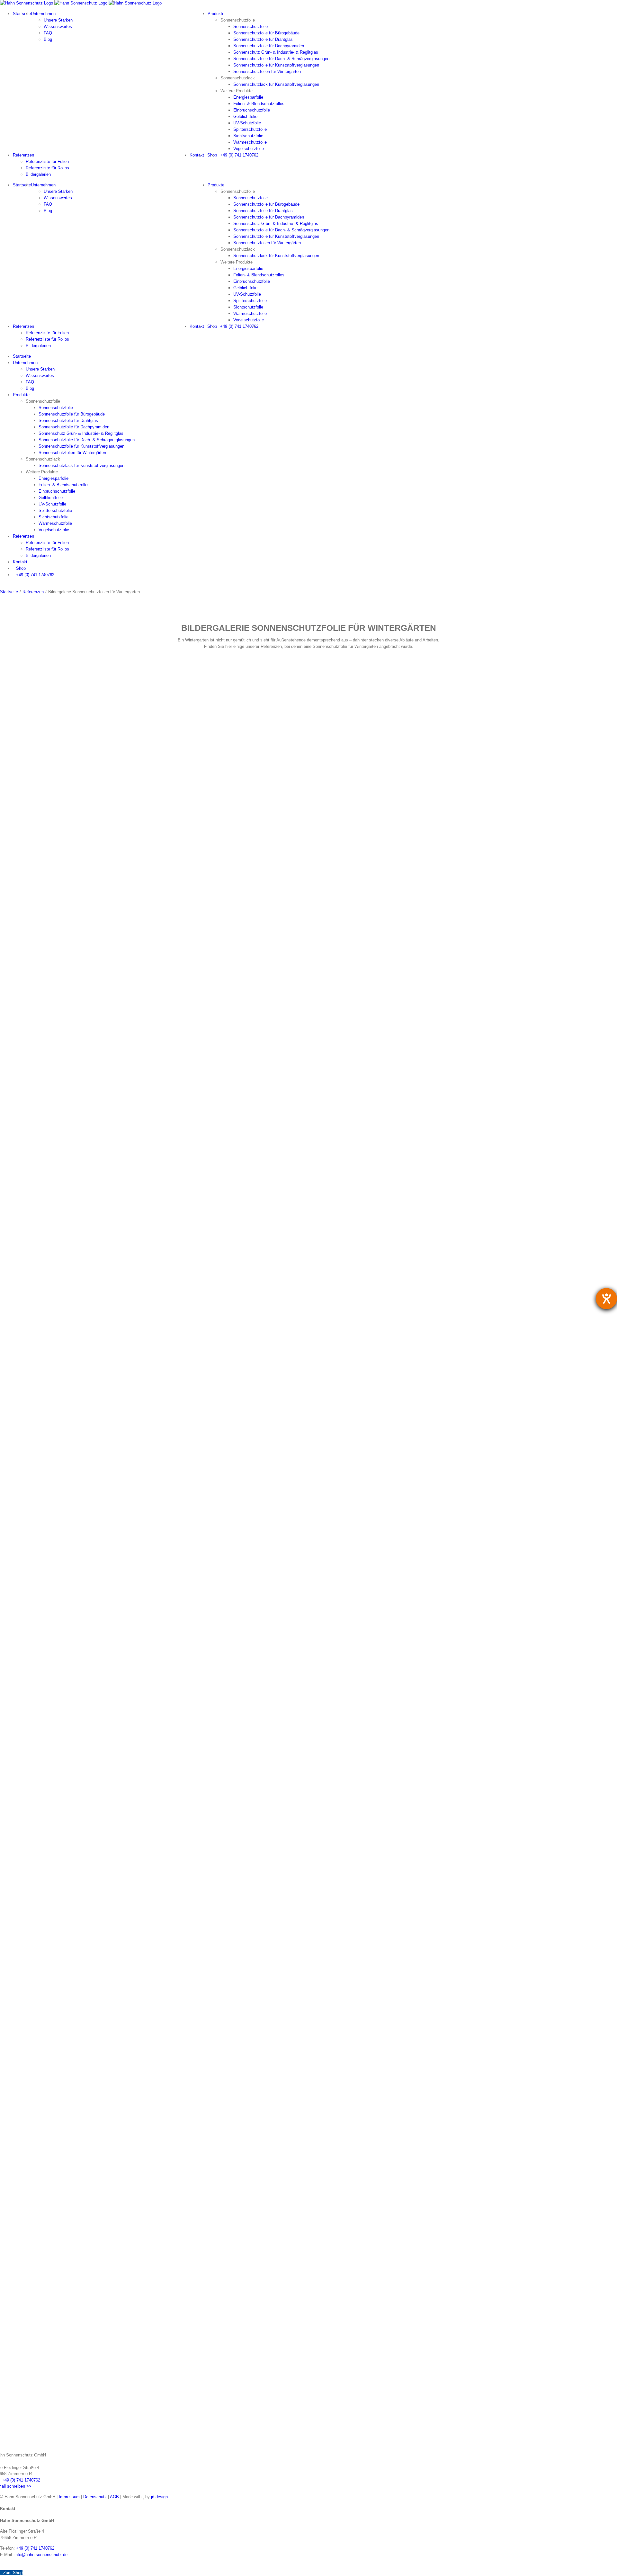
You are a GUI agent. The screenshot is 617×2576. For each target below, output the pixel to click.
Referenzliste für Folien (47, 161)
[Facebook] (3, 2565)
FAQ (48, 33)
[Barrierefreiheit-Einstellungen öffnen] (606, 1299)
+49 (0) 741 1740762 (21, 2480)
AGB (114, 2497)
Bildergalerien (38, 174)
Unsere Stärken (58, 20)
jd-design (159, 2497)
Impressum (69, 2497)
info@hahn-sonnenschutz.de (41, 2555)
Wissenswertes (58, 27)
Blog (48, 39)
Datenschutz (95, 2497)
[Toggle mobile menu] (2, 585)
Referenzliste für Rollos (47, 168)
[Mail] (9, 2565)
